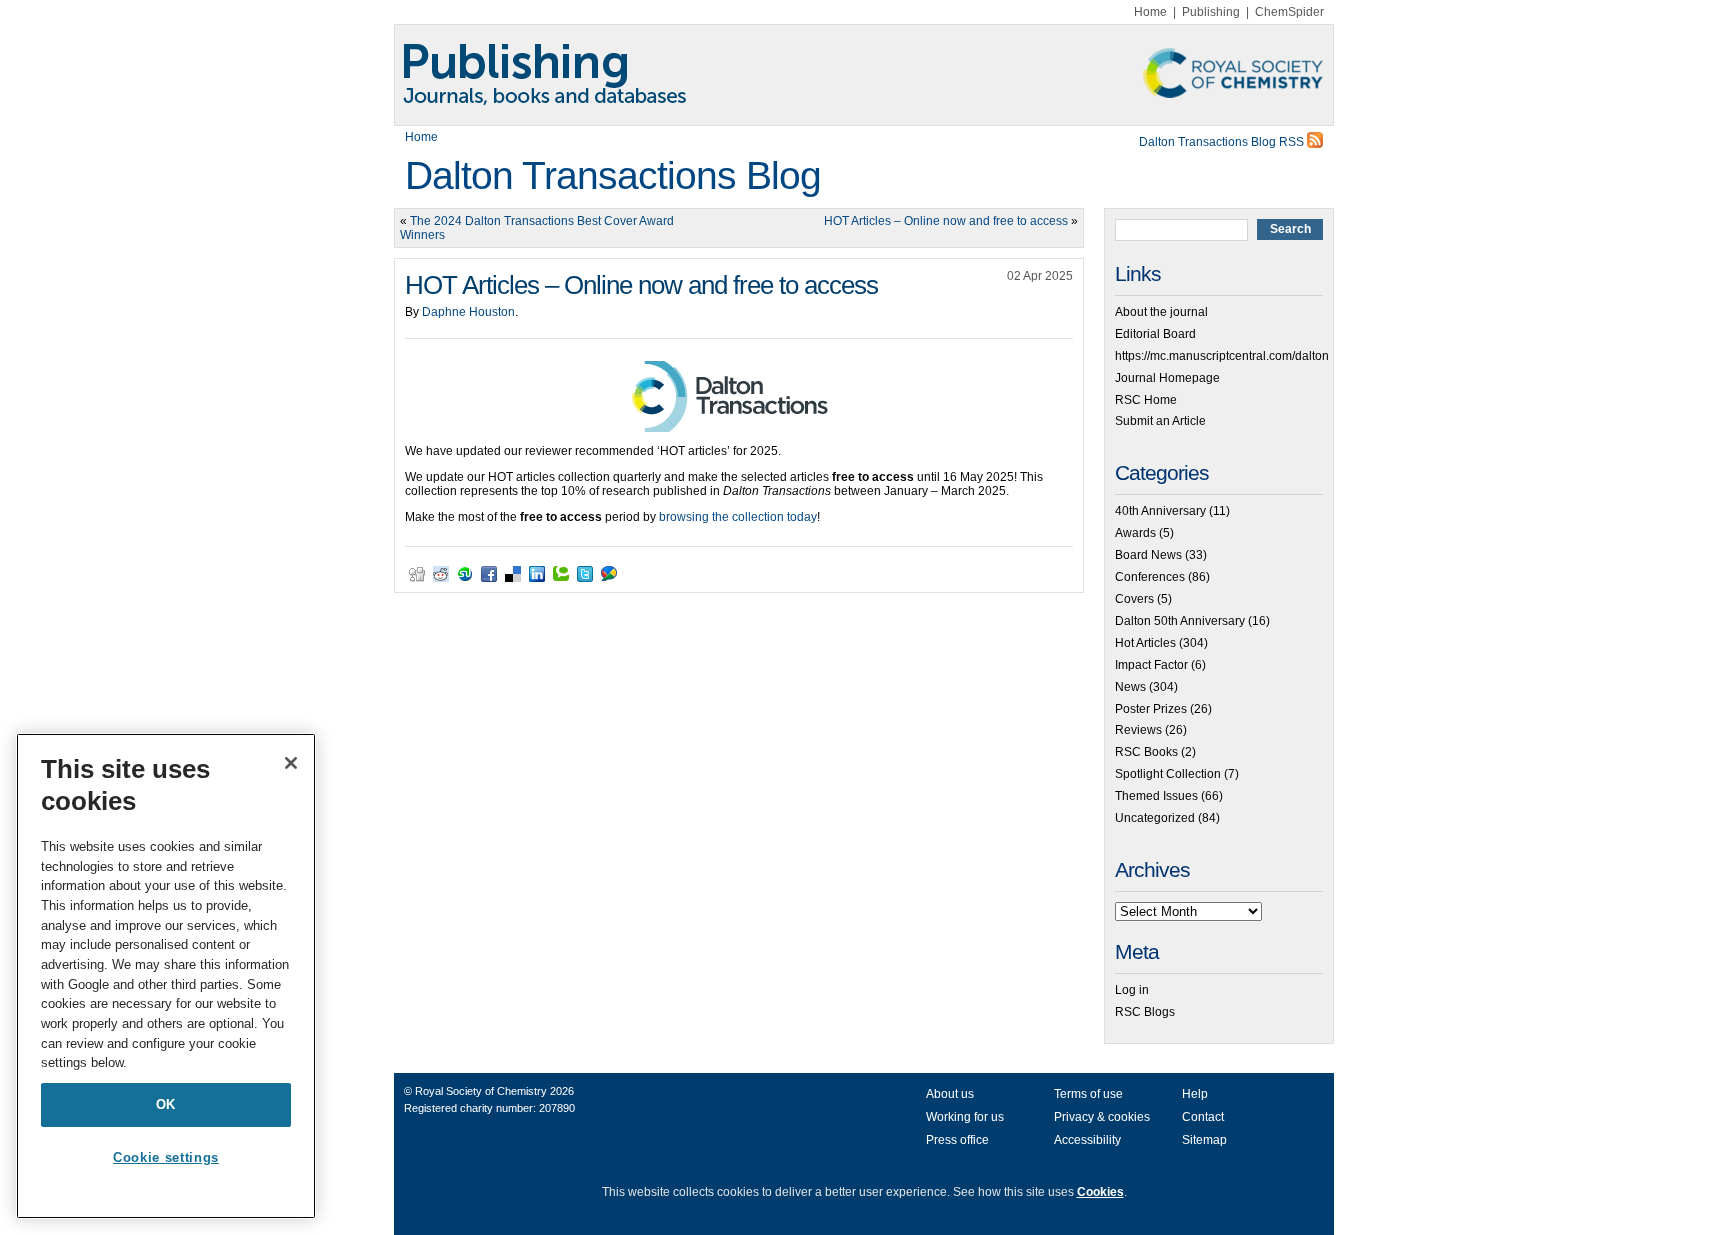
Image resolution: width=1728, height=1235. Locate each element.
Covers (1134, 599)
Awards (1135, 533)
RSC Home (1146, 400)
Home (1150, 12)
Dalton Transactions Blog (613, 175)
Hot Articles (1145, 643)
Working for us (965, 1117)
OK (166, 1104)
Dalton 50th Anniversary (1180, 621)
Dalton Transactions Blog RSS (1223, 142)
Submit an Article (1160, 421)
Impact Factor (1151, 665)
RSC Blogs (1145, 1012)
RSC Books (1146, 752)
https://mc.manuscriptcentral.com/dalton (1222, 356)
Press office (957, 1140)
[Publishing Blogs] (864, 75)
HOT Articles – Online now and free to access (946, 221)
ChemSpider (1289, 12)
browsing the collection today (738, 517)
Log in (1132, 990)
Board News (1148, 555)
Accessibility (1087, 1140)
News (1130, 687)
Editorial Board (1155, 334)
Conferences (1150, 577)
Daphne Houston (468, 312)
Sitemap (1204, 1140)
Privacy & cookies (1102, 1117)
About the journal (1161, 312)
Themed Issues (1156, 796)
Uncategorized (1155, 818)
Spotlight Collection (1168, 774)
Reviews (1138, 730)
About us (950, 1094)
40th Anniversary (1160, 511)
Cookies (1100, 1192)
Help (1195, 1094)
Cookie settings (166, 1157)
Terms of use (1088, 1094)
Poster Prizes (1151, 709)
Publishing (1211, 12)
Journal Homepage (1167, 378)
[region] (166, 976)
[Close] (291, 763)
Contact (1203, 1117)
